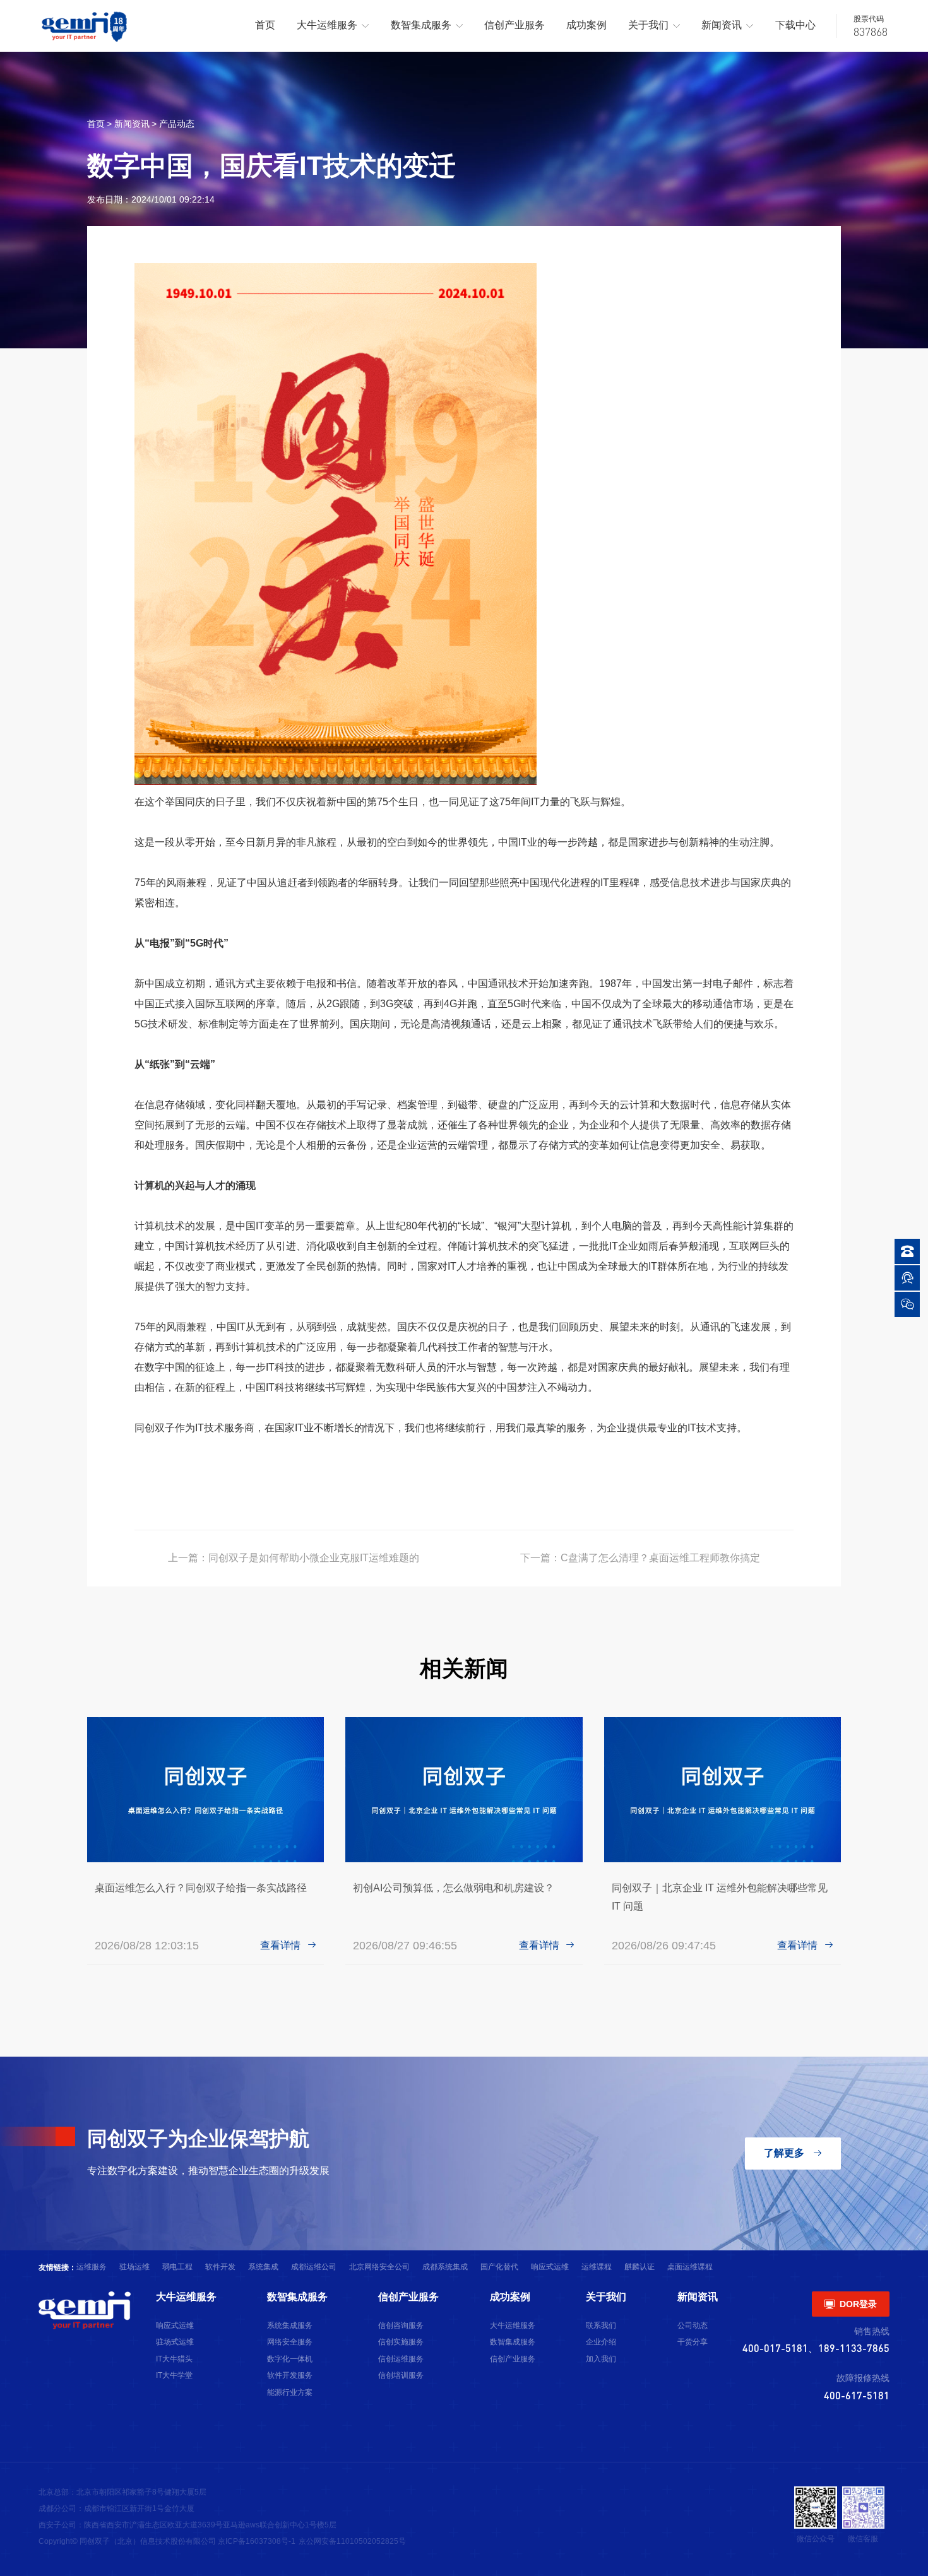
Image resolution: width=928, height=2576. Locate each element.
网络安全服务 (290, 2342)
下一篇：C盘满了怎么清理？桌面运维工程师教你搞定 (640, 1558)
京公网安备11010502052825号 (352, 2541)
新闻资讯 (728, 25)
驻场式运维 (175, 2342)
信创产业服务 (515, 25)
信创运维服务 (401, 2359)
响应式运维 (550, 2267)
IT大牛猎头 (174, 2359)
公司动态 (693, 2325)
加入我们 (601, 2359)
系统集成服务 (290, 2325)
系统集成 (263, 2267)
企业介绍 (601, 2342)
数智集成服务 (427, 25)
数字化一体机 (290, 2359)
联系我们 (601, 2325)
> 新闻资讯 (128, 124)
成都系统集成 (445, 2267)
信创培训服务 (401, 2375)
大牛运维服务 (333, 25)
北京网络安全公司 (379, 2267)
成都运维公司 (314, 2267)
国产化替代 (499, 2267)
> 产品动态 (173, 124)
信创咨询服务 (401, 2325)
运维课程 (597, 2267)
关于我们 (654, 25)
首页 (265, 25)
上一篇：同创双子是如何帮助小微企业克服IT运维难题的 (294, 1558)
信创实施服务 (401, 2342)
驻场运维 (134, 2267)
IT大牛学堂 (174, 2375)
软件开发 (220, 2267)
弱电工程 (177, 2267)
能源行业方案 (290, 2392)
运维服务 (92, 2267)
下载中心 (795, 25)
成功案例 (586, 25)
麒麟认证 (639, 2267)
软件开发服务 (290, 2375)
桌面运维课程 (690, 2267)
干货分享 (693, 2342)
